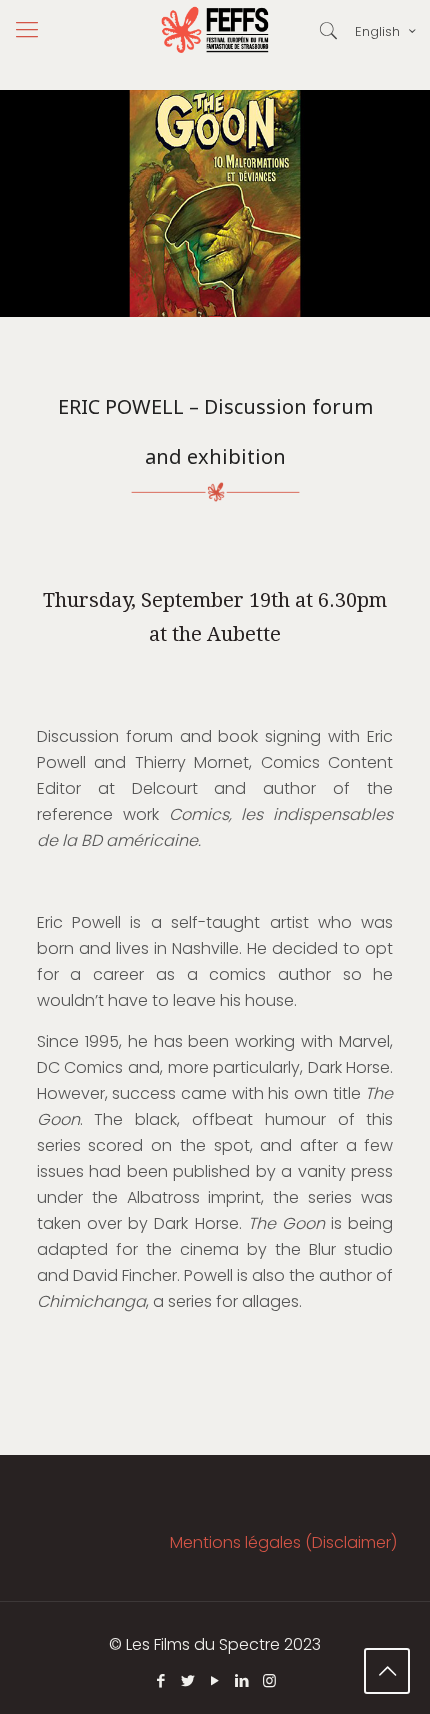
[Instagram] (269, 1680)
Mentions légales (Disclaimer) (283, 1542)
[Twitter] (188, 1680)
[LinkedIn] (242, 1680)
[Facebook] (161, 1680)
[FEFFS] (215, 30)
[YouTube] (215, 1680)
